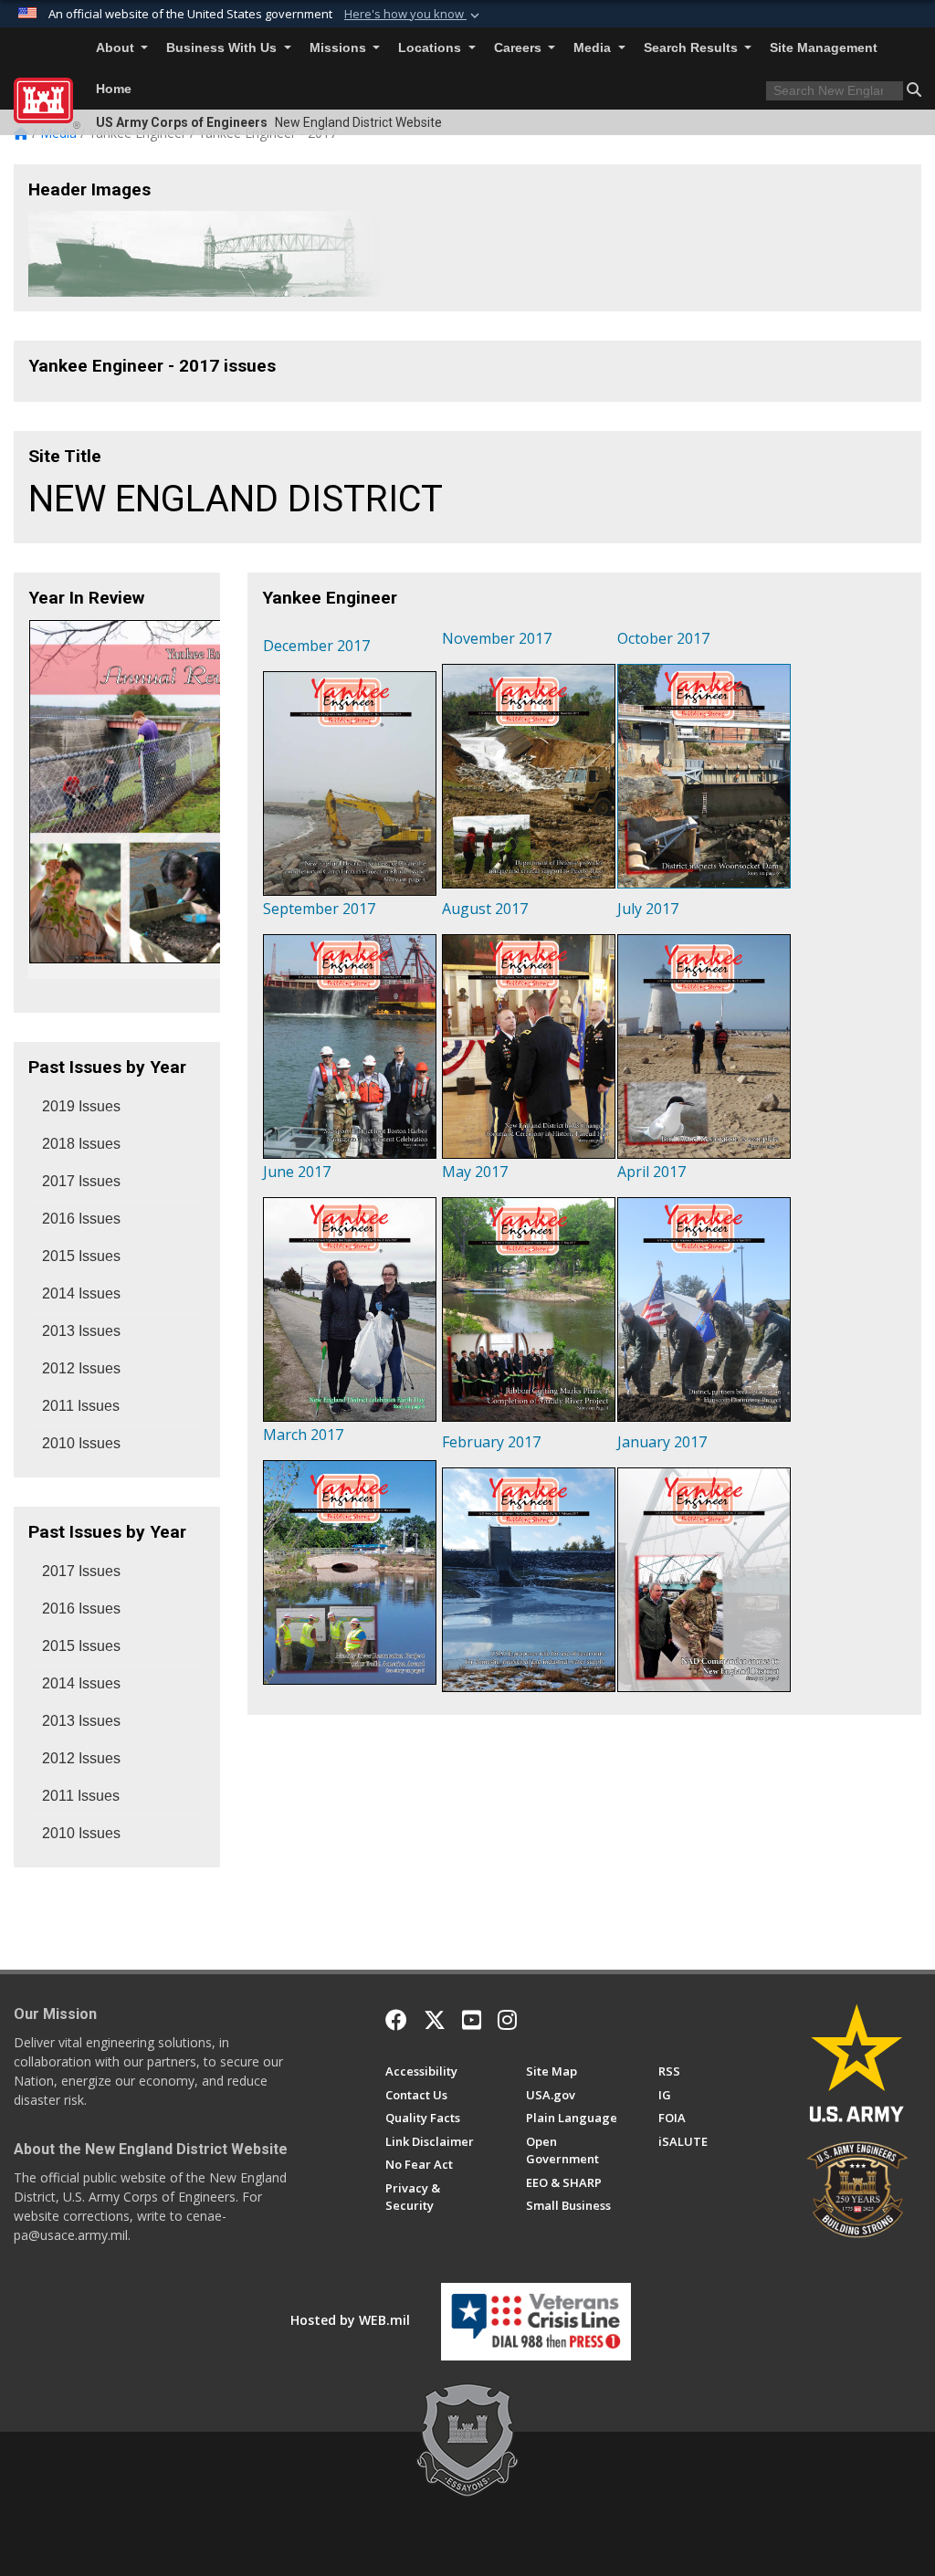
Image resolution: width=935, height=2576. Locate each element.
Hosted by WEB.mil (350, 2320)
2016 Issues (81, 1219)
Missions (340, 48)
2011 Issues (81, 1406)
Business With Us (223, 48)
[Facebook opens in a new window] (396, 2020)
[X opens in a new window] (435, 2020)
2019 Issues (81, 1106)
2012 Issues (81, 1368)
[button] (414, 15)
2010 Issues (81, 1443)
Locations (431, 48)
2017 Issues (81, 1181)
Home (114, 89)
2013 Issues (81, 1331)
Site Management (824, 48)
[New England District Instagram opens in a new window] (507, 2020)
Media (594, 48)
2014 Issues (81, 1293)
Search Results (693, 48)
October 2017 (663, 638)
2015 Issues (81, 1256)
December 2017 (316, 646)
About (117, 48)
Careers (520, 48)
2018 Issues (81, 1144)
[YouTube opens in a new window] (472, 2020)
